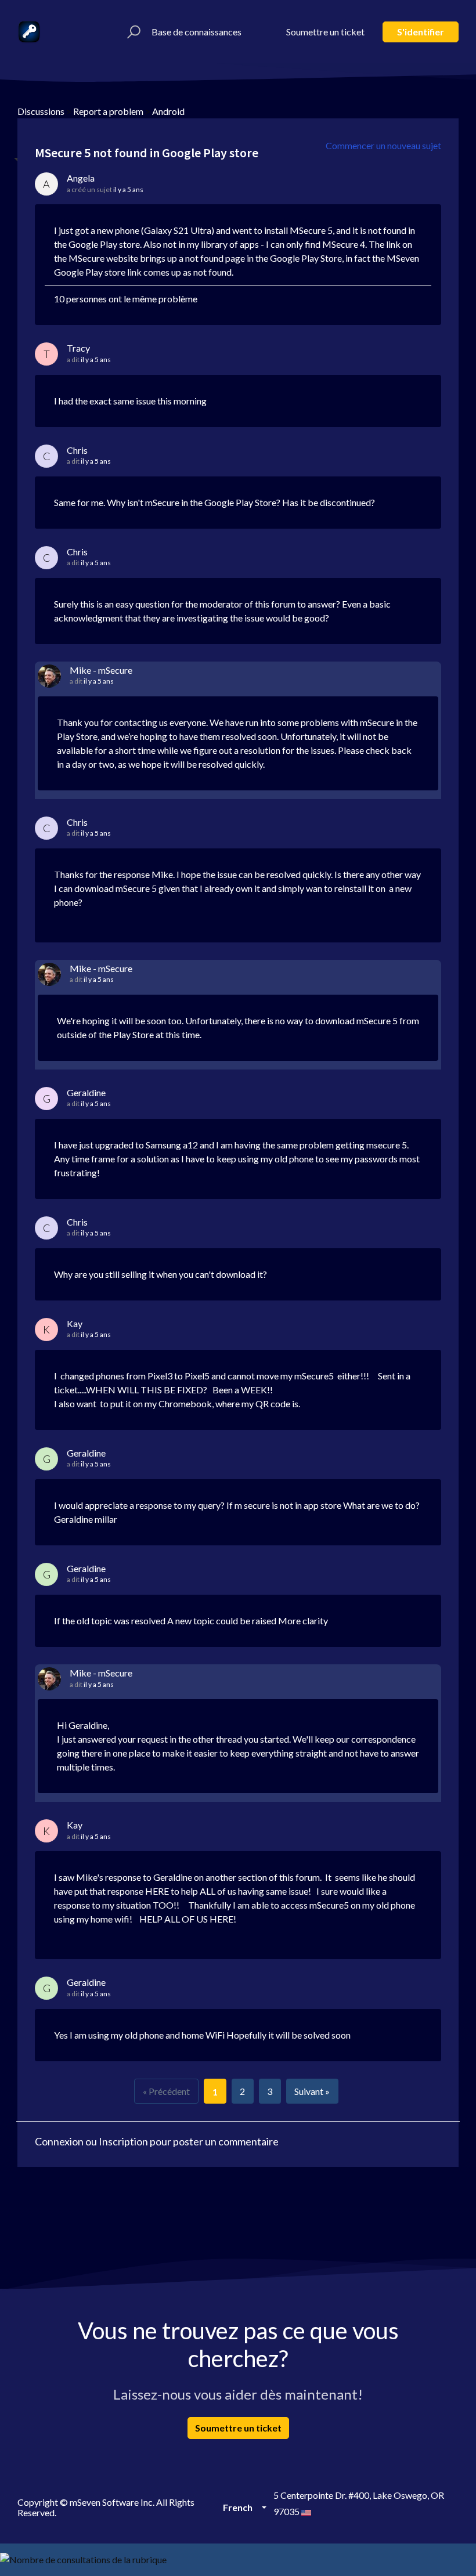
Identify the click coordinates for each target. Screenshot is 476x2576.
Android (168, 111)
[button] (132, 32)
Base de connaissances (196, 32)
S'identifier (421, 32)
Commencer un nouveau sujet (383, 145)
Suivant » (312, 2091)
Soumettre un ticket (325, 32)
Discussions (41, 111)
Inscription (123, 2141)
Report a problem (108, 111)
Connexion (59, 2141)
